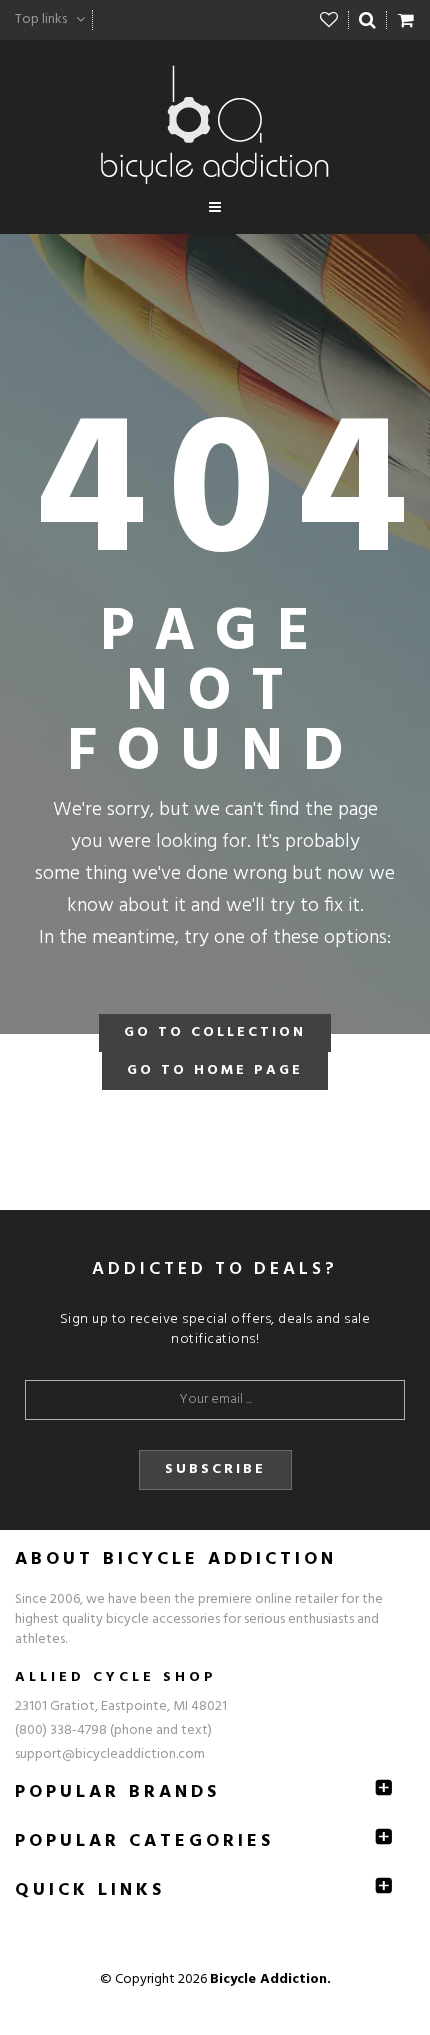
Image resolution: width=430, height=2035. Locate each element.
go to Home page (215, 1070)
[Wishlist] (329, 20)
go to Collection (215, 1032)
